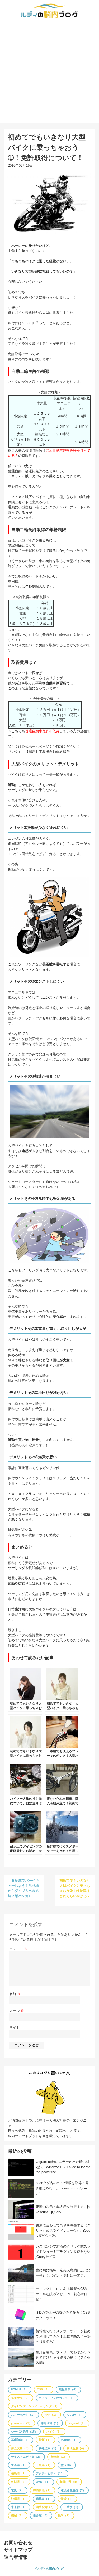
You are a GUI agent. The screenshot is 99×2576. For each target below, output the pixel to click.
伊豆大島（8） (21, 2448)
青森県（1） (19, 2465)
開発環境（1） (50, 2423)
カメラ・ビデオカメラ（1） (57, 2398)
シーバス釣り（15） (24, 2432)
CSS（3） (44, 2389)
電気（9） (18, 2490)
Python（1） (69, 2440)
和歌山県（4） (69, 2482)
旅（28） (67, 2465)
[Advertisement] (49, 73)
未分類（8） (41, 2515)
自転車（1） (58, 2457)
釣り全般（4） (76, 2448)
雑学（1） (64, 2515)
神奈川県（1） (43, 2490)
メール (17, 2011)
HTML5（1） (20, 2389)
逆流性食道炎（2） (73, 2490)
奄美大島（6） (21, 2398)
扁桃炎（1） (44, 2499)
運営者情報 (16, 2557)
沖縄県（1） (19, 2499)
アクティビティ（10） (51, 2473)
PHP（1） (51, 2415)
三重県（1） (72, 2507)
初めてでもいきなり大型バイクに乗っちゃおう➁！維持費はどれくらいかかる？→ (75, 1891)
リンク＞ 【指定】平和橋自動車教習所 (39, 752)
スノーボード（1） (23, 2415)
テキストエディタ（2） (26, 2457)
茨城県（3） (19, 2482)
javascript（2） (22, 2423)
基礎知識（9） (21, 2440)
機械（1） (18, 2515)
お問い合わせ (18, 2543)
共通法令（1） (48, 2448)
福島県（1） (19, 2473)
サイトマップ (18, 2550)
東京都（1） (19, 2507)
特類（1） (45, 2440)
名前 (15, 1994)
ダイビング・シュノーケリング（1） (35, 2406)
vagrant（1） (77, 2423)
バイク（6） (54, 2432)
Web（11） (43, 2482)
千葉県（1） (44, 2465)
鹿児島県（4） (68, 2389)
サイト (14, 2028)
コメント (18, 1949)
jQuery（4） (75, 2415)
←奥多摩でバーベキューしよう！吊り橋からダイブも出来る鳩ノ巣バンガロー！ (23, 1888)
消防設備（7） (45, 2507)
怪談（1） (67, 2499)
